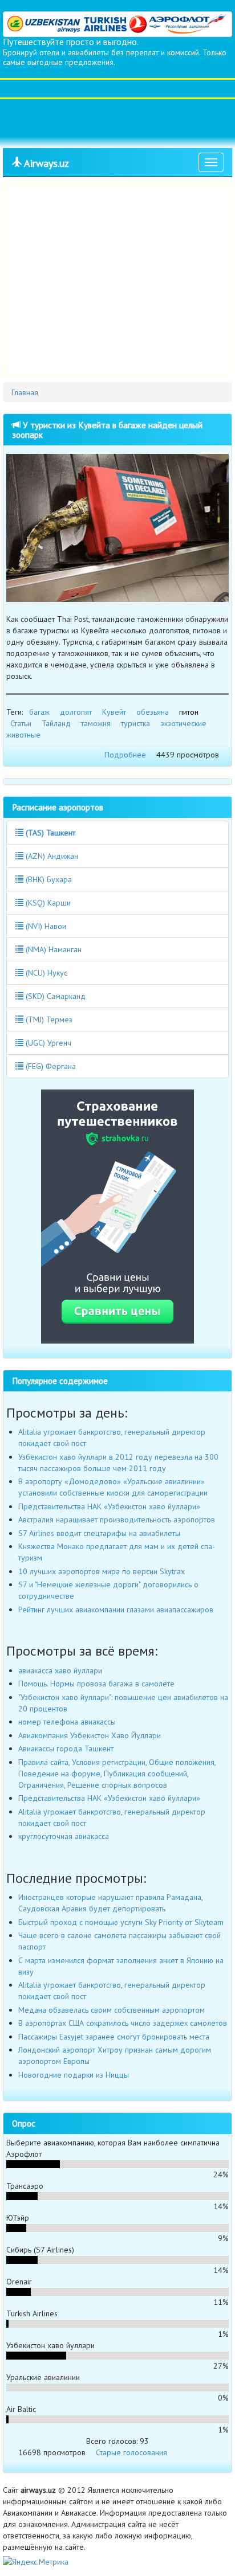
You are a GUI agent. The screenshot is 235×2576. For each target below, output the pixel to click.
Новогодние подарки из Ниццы (74, 2075)
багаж (39, 712)
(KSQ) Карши (47, 903)
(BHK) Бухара (48, 879)
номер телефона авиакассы (67, 1722)
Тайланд (56, 723)
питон (189, 712)
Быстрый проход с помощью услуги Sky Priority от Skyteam (121, 1922)
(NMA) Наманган (52, 949)
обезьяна (153, 712)
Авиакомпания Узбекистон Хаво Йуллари (90, 1735)
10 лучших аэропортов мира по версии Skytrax (102, 1571)
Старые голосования (131, 2452)
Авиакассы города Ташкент (66, 1748)
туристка (135, 723)
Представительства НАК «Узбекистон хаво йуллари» (109, 1506)
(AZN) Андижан (51, 856)
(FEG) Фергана (50, 1066)
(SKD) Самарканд (54, 996)
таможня (96, 723)
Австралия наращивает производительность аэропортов (117, 1520)
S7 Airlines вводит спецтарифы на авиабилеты (99, 1533)
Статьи (21, 723)
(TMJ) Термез (48, 1019)
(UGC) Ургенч (47, 1043)
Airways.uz (45, 163)
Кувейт (114, 712)
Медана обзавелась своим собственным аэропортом (112, 2010)
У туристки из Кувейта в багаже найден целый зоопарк (107, 430)
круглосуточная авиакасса (64, 1836)
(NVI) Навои (45, 926)
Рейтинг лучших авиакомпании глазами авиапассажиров (116, 1610)
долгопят (76, 712)
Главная (25, 392)
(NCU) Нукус (45, 973)
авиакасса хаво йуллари (60, 1670)
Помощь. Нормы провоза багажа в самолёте (96, 1684)
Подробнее (125, 755)
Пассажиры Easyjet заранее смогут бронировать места (114, 2037)
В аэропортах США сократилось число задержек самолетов (123, 2023)
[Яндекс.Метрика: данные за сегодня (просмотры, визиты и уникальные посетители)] (36, 2562)
